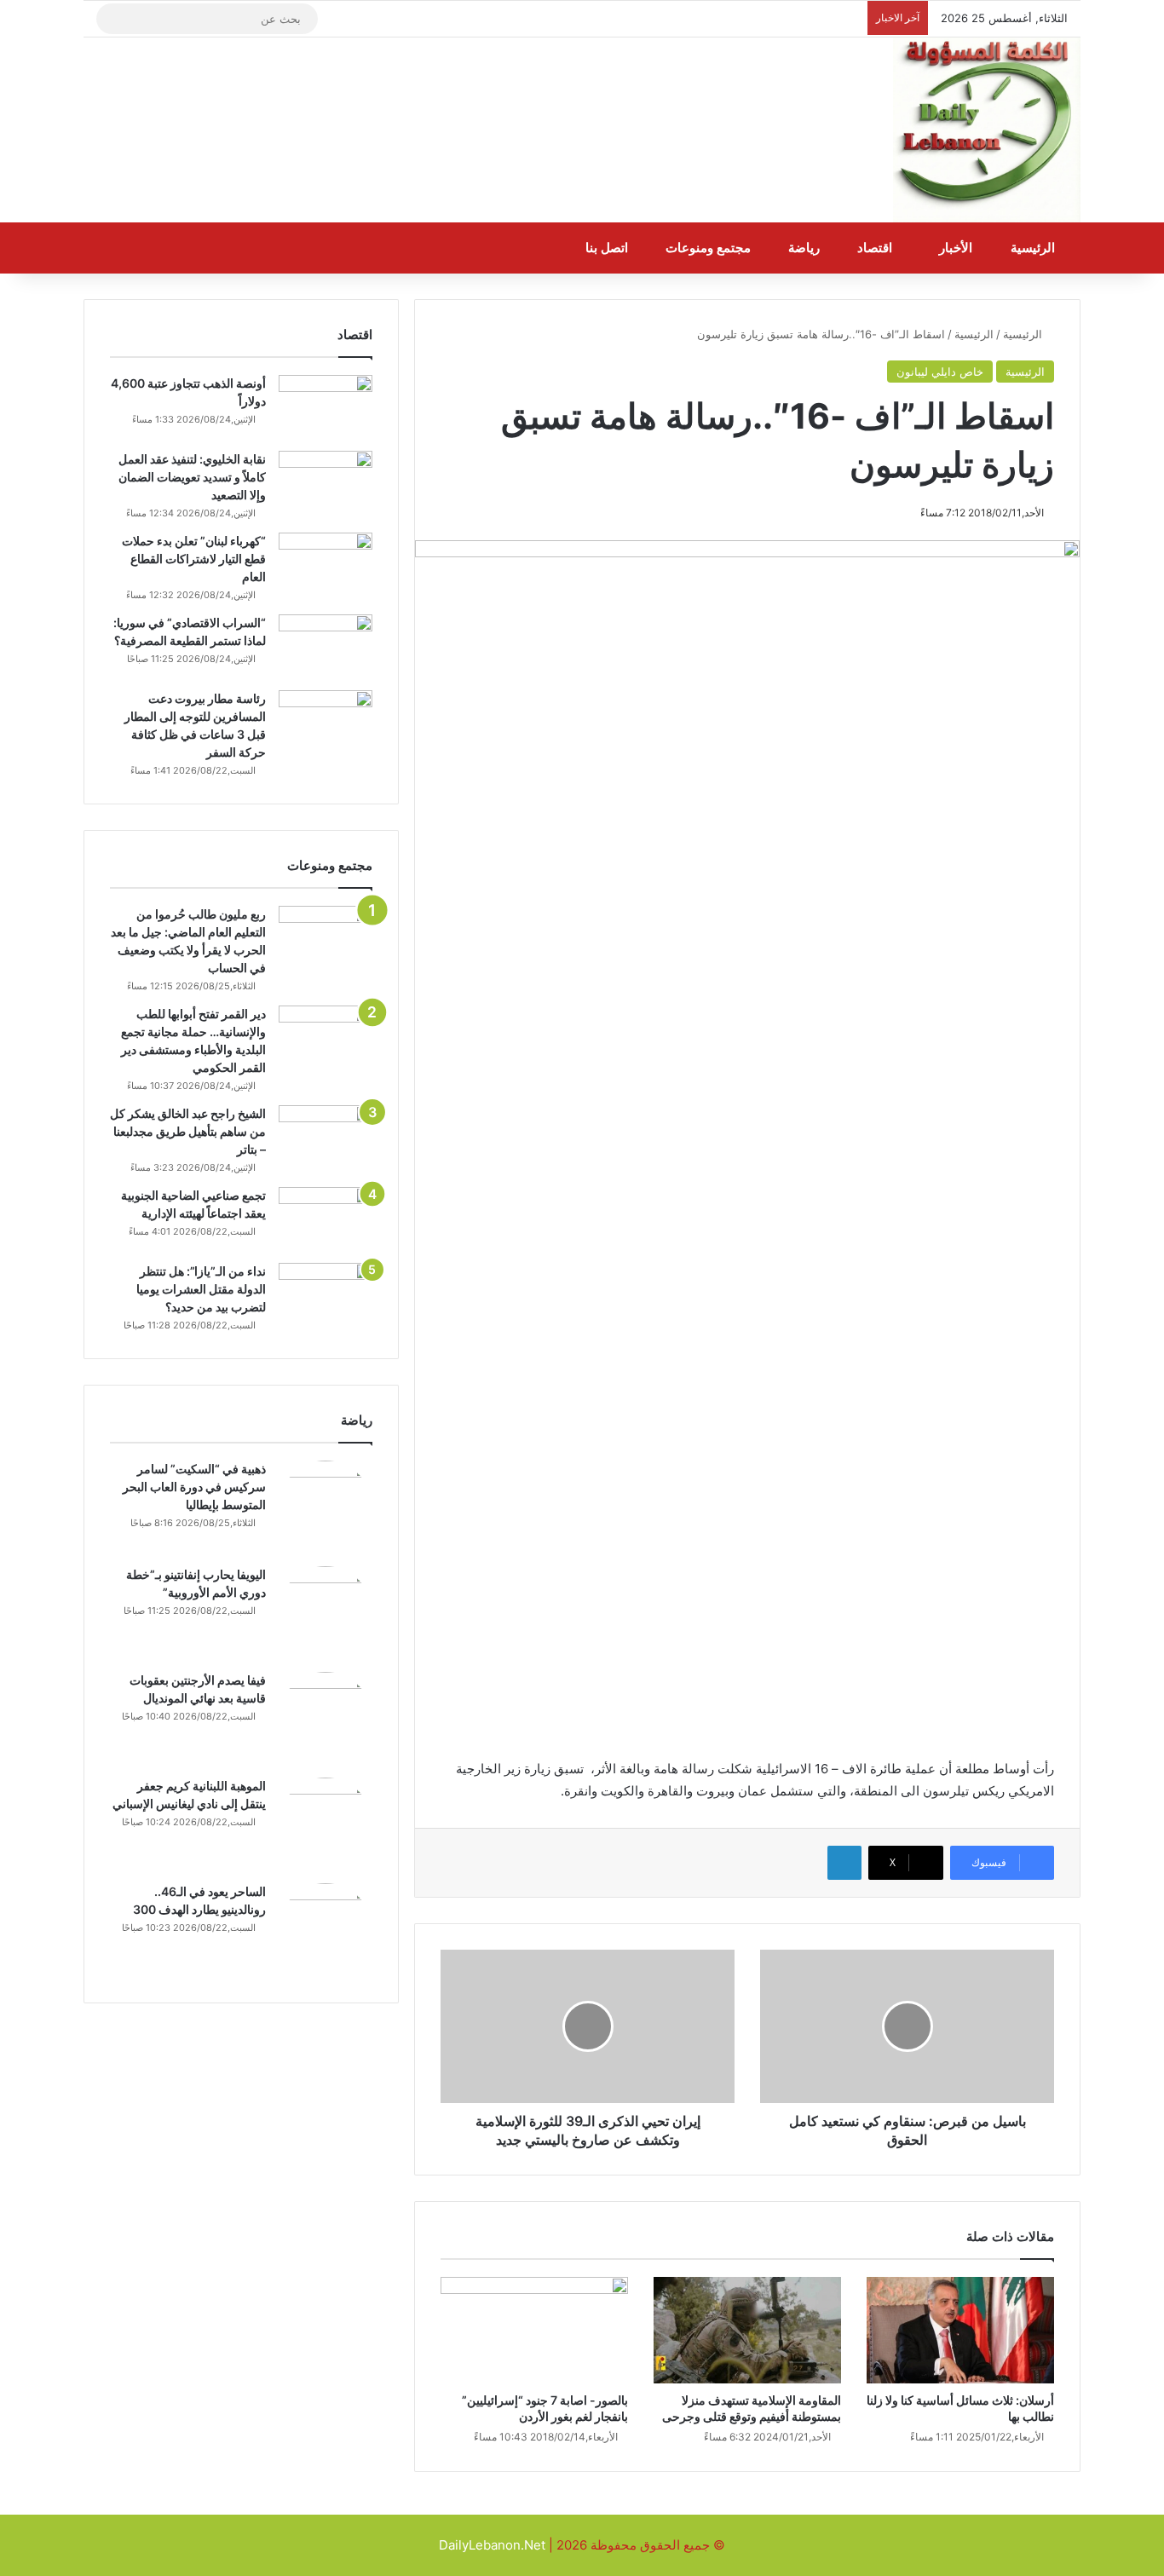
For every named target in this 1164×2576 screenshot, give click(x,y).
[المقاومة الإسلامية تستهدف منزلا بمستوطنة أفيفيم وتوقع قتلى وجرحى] (747, 2330)
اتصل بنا (608, 248)
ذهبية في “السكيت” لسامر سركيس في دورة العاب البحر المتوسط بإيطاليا (194, 1487)
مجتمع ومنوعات (710, 248)
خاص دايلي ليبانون (940, 372)
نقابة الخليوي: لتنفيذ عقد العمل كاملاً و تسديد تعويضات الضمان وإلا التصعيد (192, 477)
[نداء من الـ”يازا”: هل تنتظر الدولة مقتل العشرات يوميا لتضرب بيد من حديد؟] (326, 1295)
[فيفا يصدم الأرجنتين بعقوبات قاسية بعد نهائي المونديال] (326, 1719)
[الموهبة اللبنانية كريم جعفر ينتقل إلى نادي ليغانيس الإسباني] (326, 1824)
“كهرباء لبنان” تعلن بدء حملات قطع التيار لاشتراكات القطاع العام (194, 559)
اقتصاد (876, 248)
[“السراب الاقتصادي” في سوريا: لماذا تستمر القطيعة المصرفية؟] (326, 646)
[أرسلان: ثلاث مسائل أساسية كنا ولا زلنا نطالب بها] (960, 2330)
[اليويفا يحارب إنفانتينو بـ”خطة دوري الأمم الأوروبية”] (326, 1613)
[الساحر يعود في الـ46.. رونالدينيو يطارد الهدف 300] (326, 1930)
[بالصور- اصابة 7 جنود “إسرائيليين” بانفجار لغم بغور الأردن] (534, 2330)
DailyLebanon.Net (492, 2545)
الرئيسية (1034, 248)
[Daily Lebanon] (987, 130)
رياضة (806, 248)
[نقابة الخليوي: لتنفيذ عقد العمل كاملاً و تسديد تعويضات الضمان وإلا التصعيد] (326, 483)
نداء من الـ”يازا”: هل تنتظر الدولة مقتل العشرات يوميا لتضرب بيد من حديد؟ (201, 1289)
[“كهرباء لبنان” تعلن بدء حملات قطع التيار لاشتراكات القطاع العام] (326, 565)
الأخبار (957, 248)
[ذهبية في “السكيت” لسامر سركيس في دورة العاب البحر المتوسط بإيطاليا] (326, 1507)
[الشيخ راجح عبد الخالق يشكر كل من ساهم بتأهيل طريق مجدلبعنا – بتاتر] (326, 1137)
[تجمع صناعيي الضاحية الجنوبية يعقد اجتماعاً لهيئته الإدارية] (326, 1219)
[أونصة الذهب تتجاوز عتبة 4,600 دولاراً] (326, 407)
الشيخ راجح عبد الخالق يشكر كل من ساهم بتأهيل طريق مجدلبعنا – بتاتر (188, 1131)
